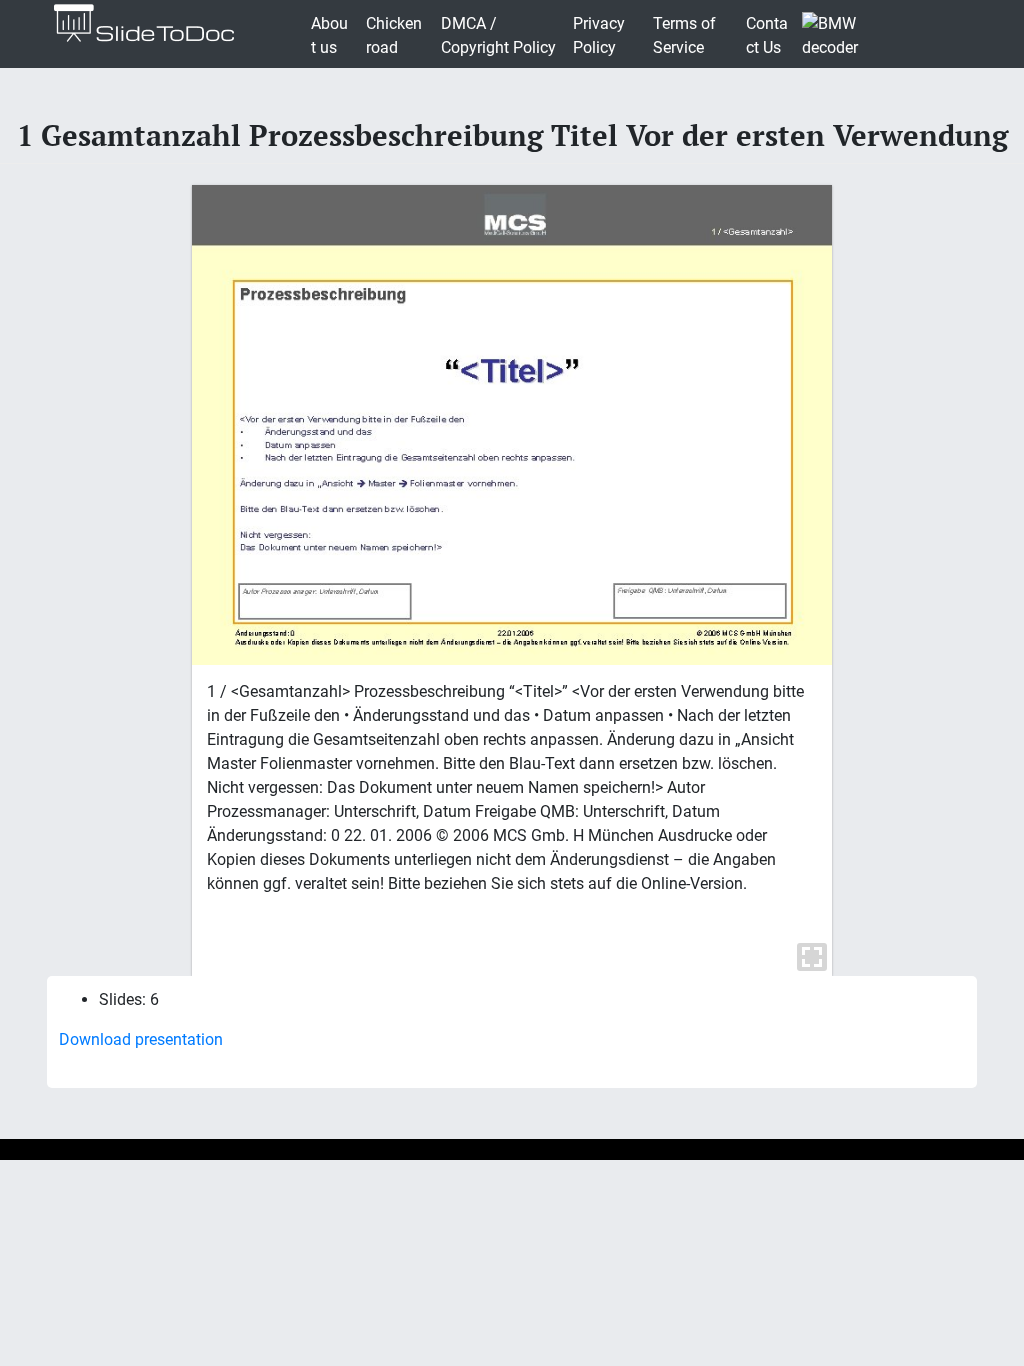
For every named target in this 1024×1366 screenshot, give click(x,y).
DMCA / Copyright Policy (498, 35)
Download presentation (141, 1039)
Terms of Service (684, 35)
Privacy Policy (599, 35)
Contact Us (767, 35)
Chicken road (394, 35)
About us (329, 35)
